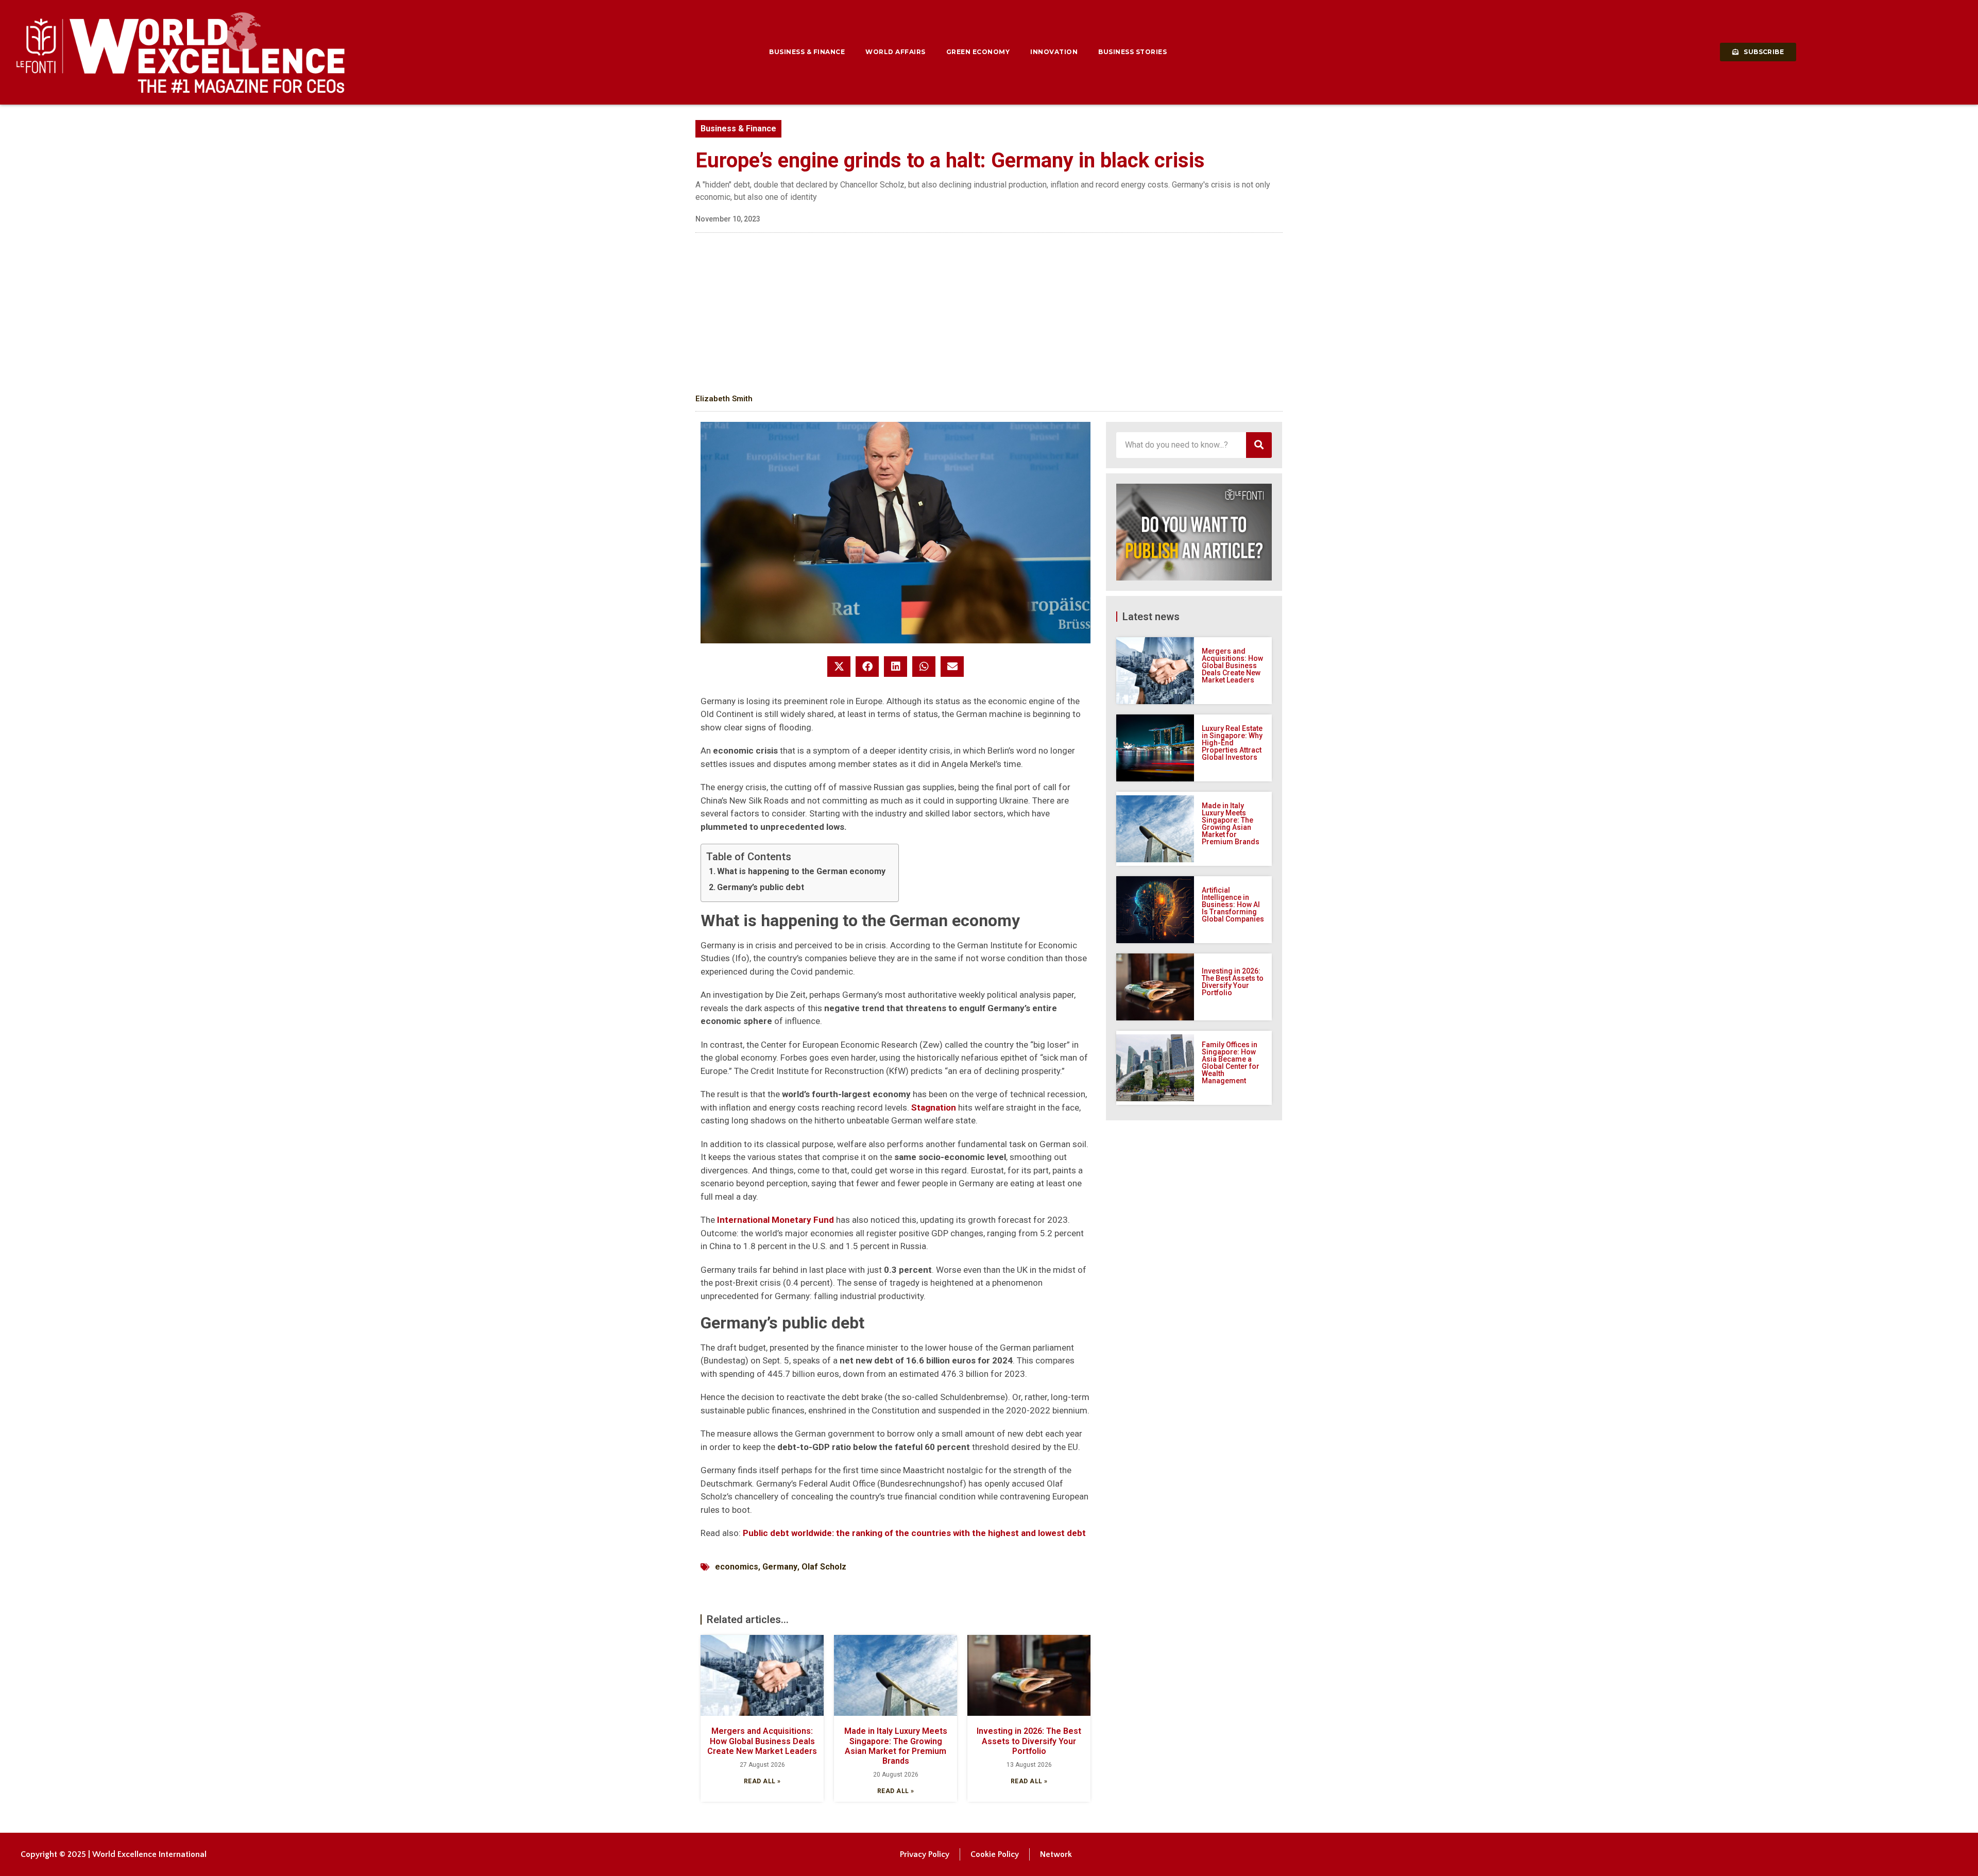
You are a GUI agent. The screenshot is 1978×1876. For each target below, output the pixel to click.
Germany (780, 1567)
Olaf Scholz (824, 1567)
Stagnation (934, 1107)
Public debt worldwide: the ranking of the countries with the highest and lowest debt (914, 1533)
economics (737, 1567)
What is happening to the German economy (801, 871)
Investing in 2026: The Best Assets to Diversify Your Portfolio (1029, 1741)
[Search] (1259, 445)
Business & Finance (807, 52)
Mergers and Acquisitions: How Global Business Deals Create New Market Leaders (762, 1741)
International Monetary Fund (775, 1220)
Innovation (1054, 52)
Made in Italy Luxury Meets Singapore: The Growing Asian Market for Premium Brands (896, 1746)
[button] (839, 667)
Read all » (762, 1781)
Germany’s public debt (761, 887)
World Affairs (896, 52)
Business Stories (1132, 52)
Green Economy (978, 52)
